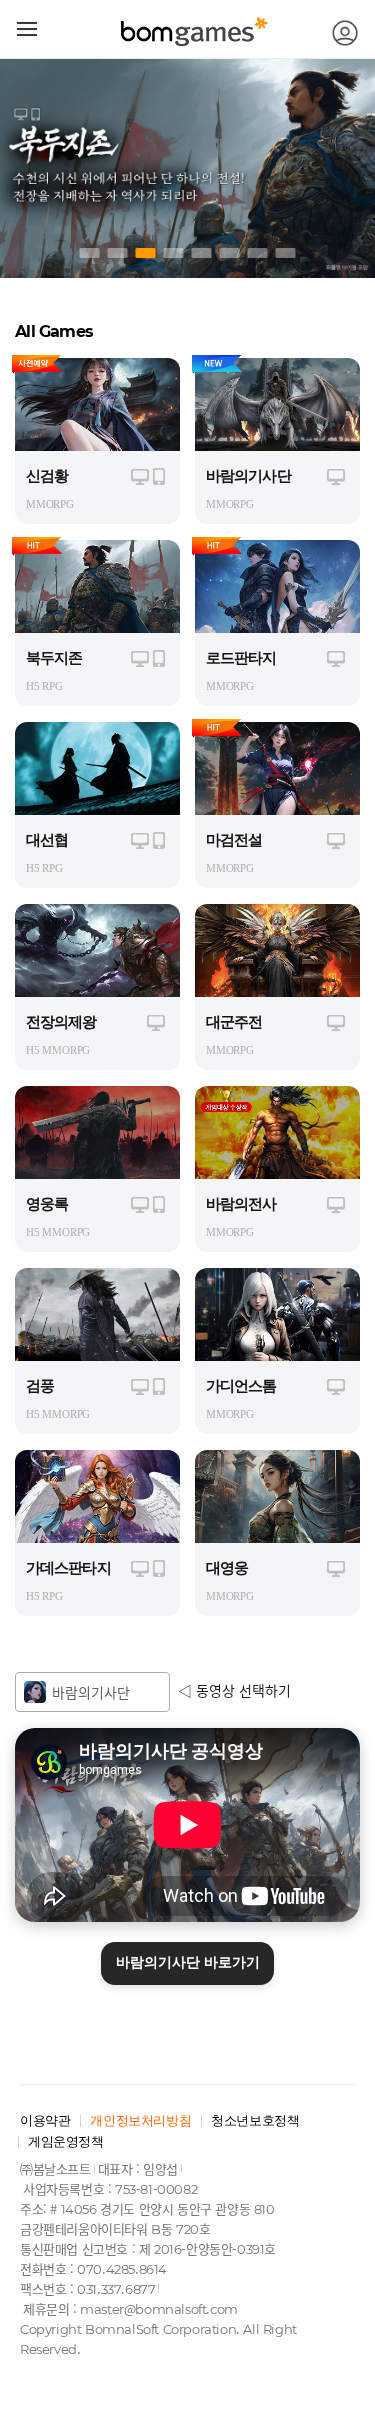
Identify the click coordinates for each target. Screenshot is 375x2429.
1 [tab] (90, 253)
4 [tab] (174, 253)
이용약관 (45, 2120)
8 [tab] (286, 253)
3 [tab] (146, 253)
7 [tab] (258, 253)
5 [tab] (202, 253)
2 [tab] (118, 253)
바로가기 (188, 1962)
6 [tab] (230, 253)
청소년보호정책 (255, 2120)
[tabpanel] (187, 168)
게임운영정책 (66, 2141)
